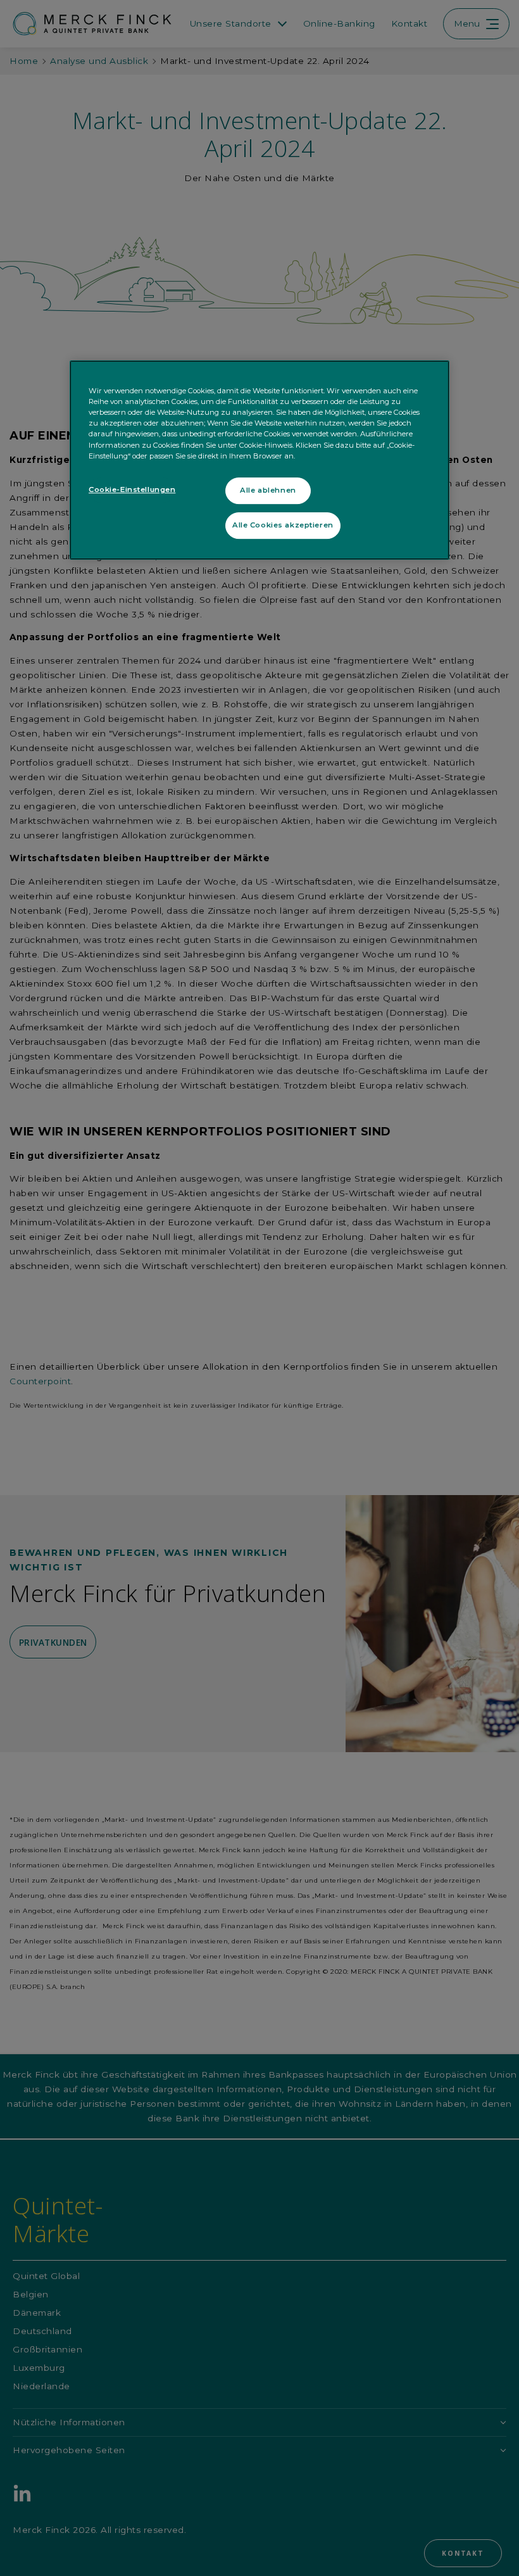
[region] (259, 460)
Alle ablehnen (268, 490)
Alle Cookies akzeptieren (283, 525)
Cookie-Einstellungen (132, 489)
